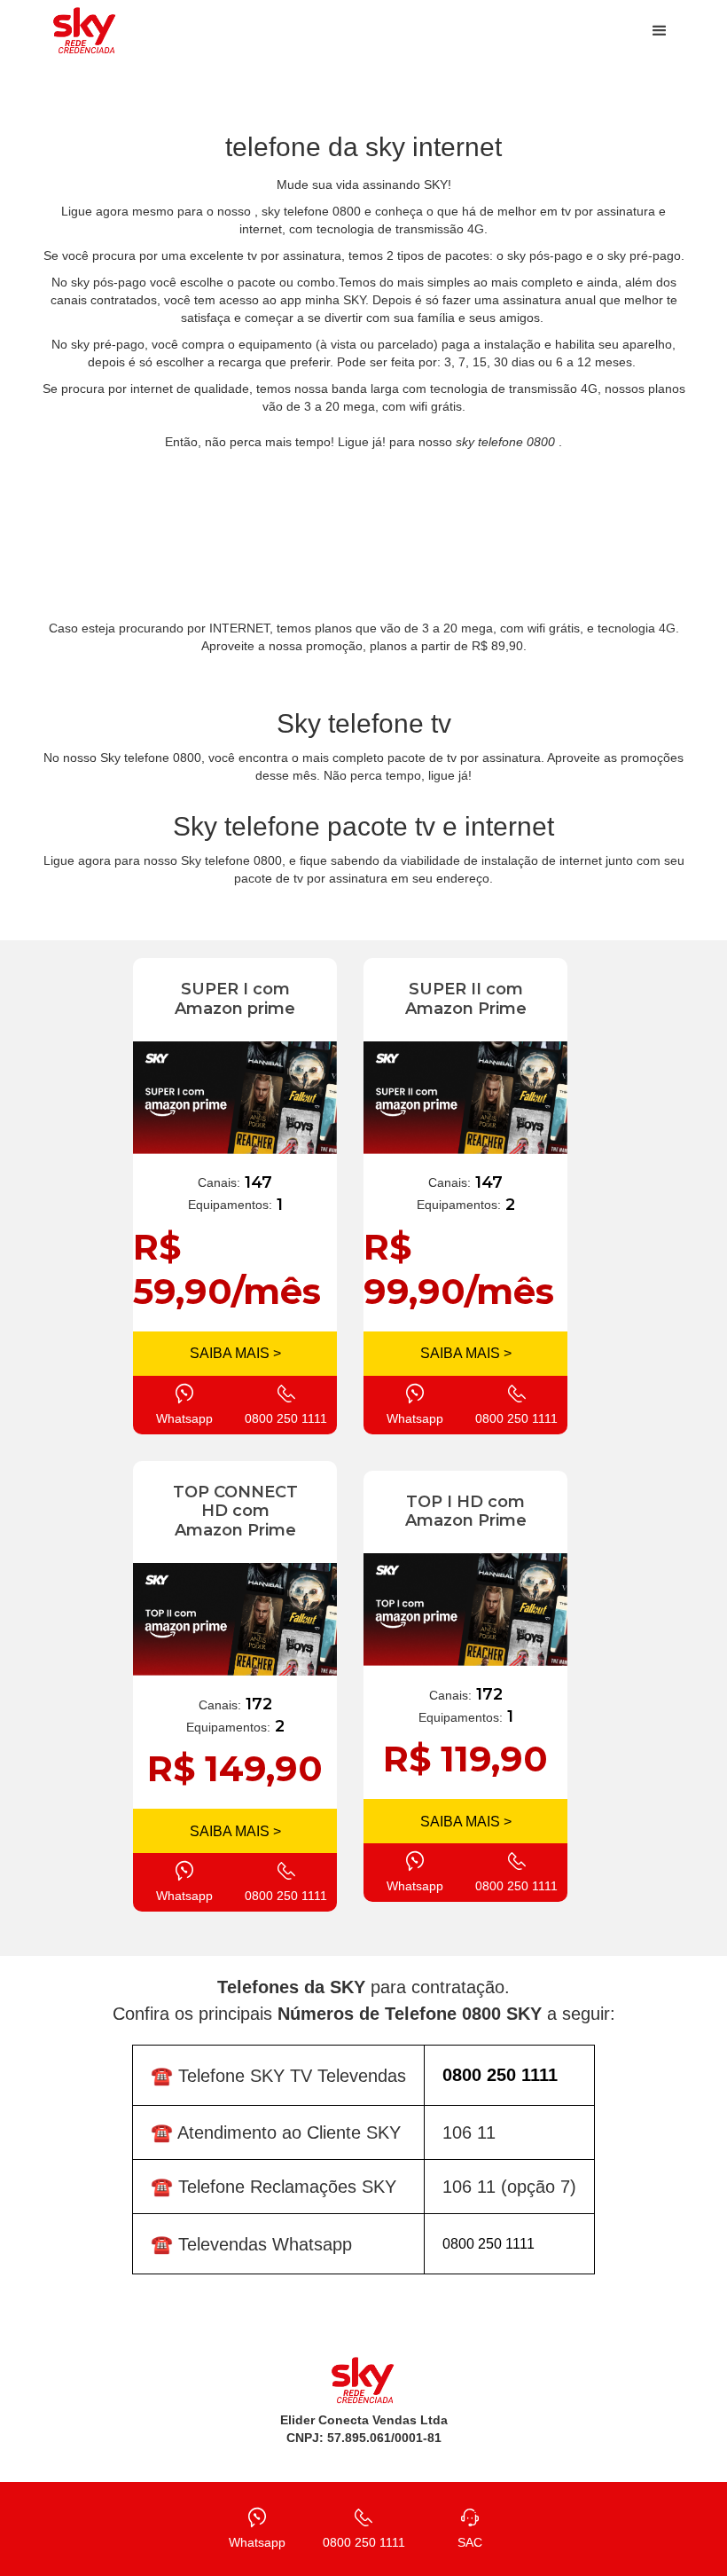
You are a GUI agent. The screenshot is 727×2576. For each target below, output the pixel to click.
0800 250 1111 (489, 2244)
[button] (660, 31)
